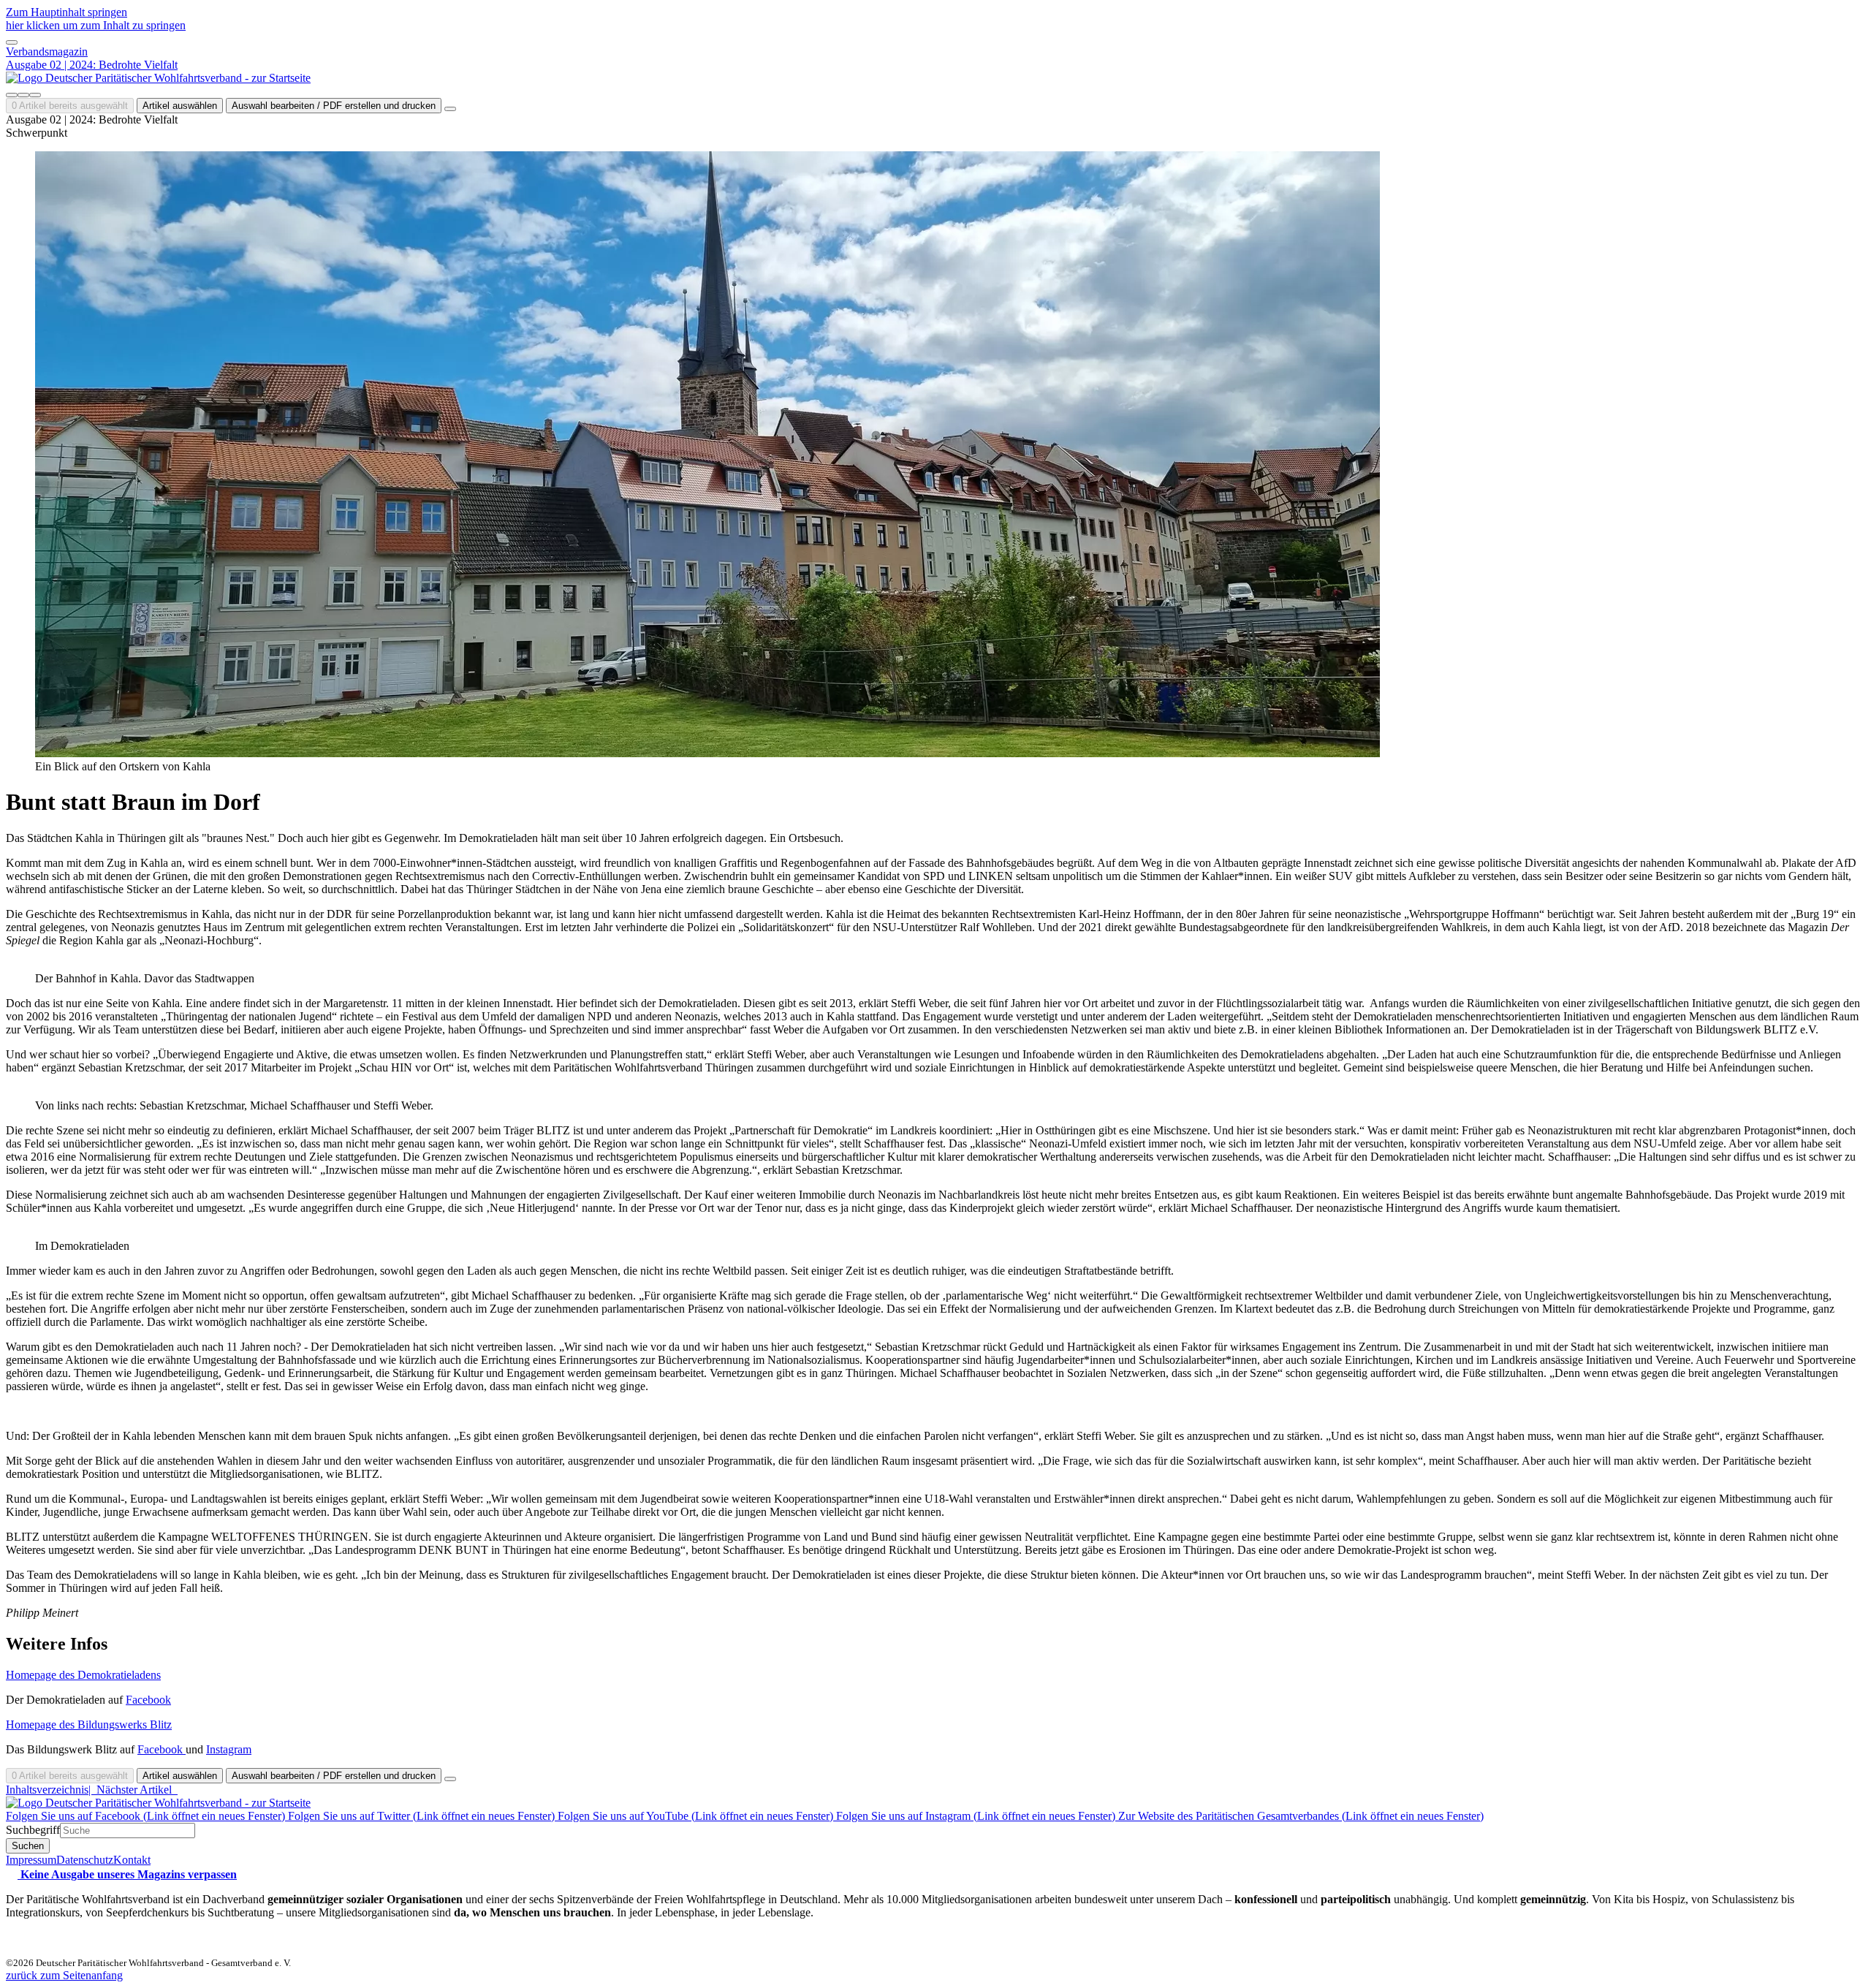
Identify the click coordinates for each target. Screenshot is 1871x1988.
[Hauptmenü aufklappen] (12, 42)
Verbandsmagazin (47, 52)
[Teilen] (35, 95)
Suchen (28, 1846)
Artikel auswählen (180, 106)
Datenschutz (85, 1860)
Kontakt (132, 1860)
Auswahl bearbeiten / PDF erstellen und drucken (334, 106)
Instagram (229, 1749)
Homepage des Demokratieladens (83, 1675)
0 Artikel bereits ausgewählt (70, 106)
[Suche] (12, 95)
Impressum (31, 1860)
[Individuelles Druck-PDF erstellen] (23, 95)
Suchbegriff (33, 1830)
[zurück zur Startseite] (158, 78)
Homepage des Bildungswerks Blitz (89, 1725)
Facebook (148, 1700)
